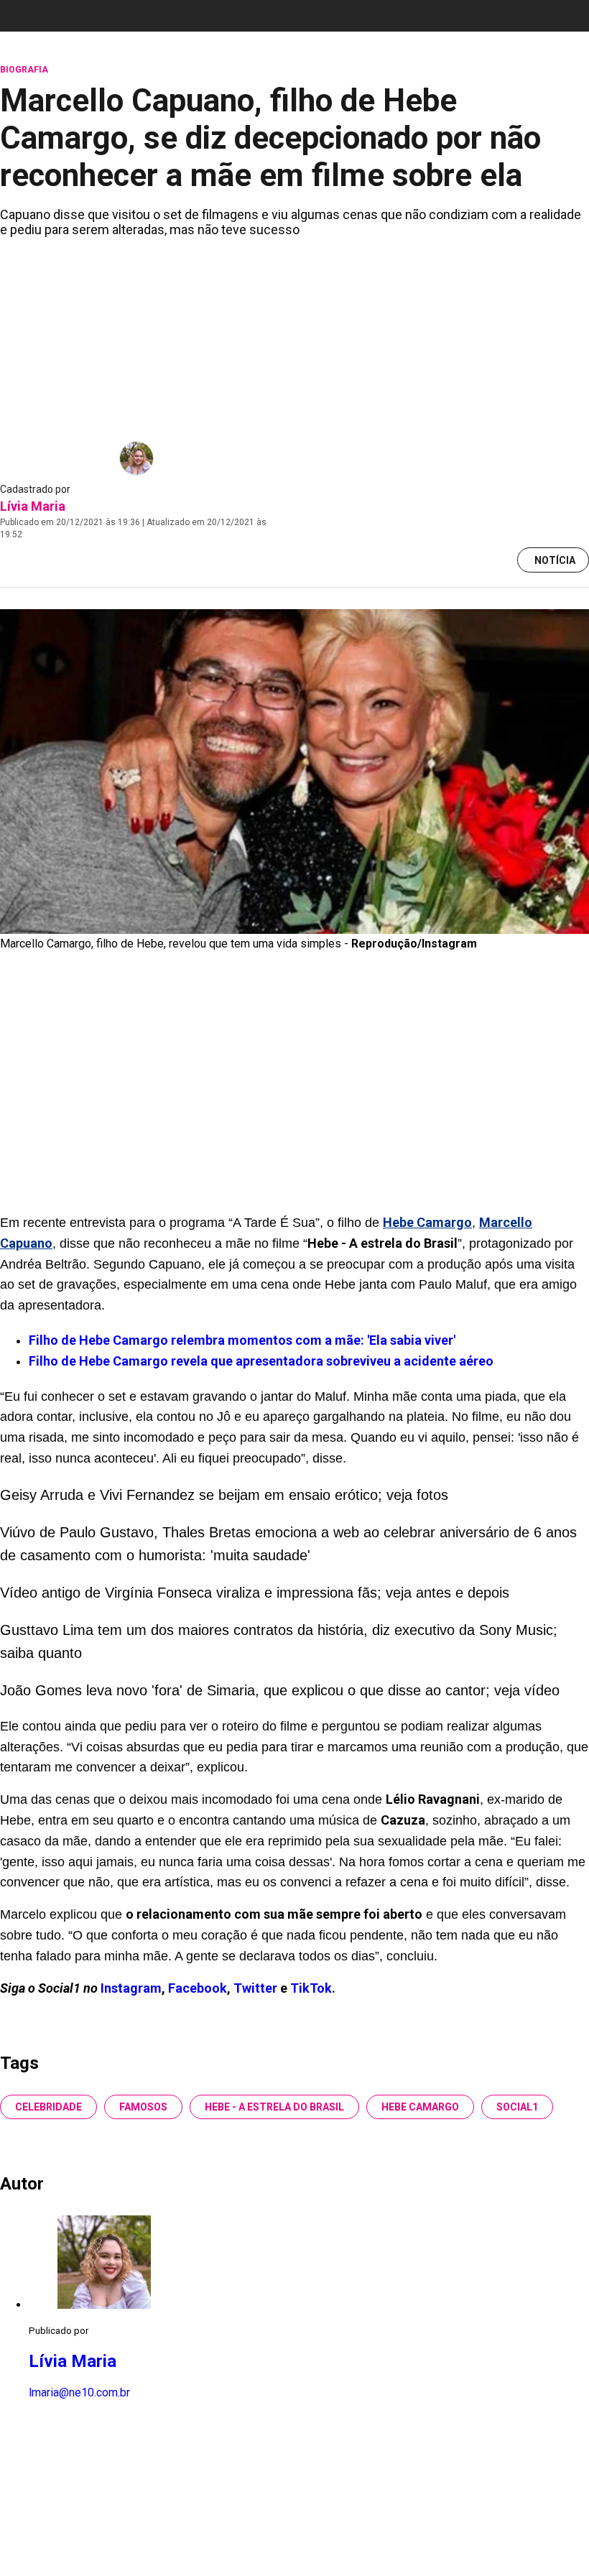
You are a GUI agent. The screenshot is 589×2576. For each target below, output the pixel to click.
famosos (143, 2107)
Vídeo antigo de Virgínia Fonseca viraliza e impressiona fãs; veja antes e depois (255, 1593)
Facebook (198, 1988)
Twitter (257, 1988)
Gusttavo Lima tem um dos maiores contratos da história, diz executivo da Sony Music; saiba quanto (279, 1641)
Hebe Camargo (420, 2107)
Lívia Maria (33, 506)
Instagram (131, 1988)
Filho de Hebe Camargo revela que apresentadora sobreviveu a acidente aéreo (261, 1361)
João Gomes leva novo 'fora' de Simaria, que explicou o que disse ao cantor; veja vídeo (280, 1690)
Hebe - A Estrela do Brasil (274, 2107)
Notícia (555, 560)
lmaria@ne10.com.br (79, 2392)
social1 (517, 2107)
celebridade (48, 2107)
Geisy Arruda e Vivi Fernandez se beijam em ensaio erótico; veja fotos (224, 1495)
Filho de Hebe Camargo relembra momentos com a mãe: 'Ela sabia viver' (242, 1340)
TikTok (311, 1988)
